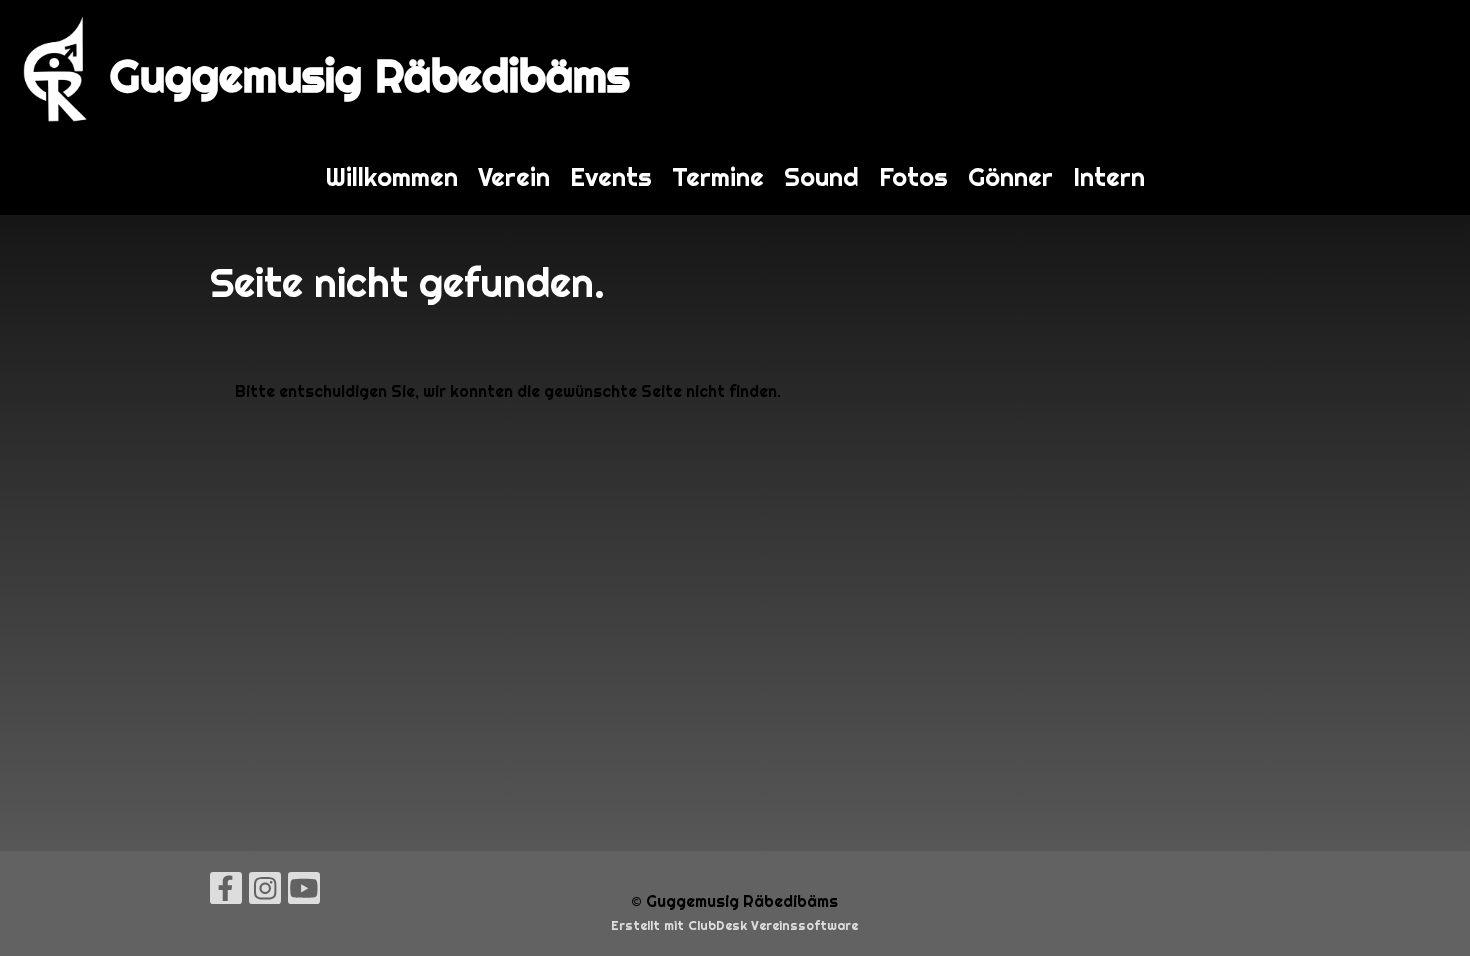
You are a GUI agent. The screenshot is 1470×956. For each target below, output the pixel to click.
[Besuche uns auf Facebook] (226, 892)
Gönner (1010, 177)
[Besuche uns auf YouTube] (304, 892)
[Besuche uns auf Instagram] (265, 892)
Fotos (913, 177)
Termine (718, 177)
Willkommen (392, 177)
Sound (821, 177)
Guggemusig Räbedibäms (370, 75)
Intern (1109, 177)
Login (1428, 69)
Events (611, 177)
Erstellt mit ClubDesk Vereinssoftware (734, 925)
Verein (514, 177)
